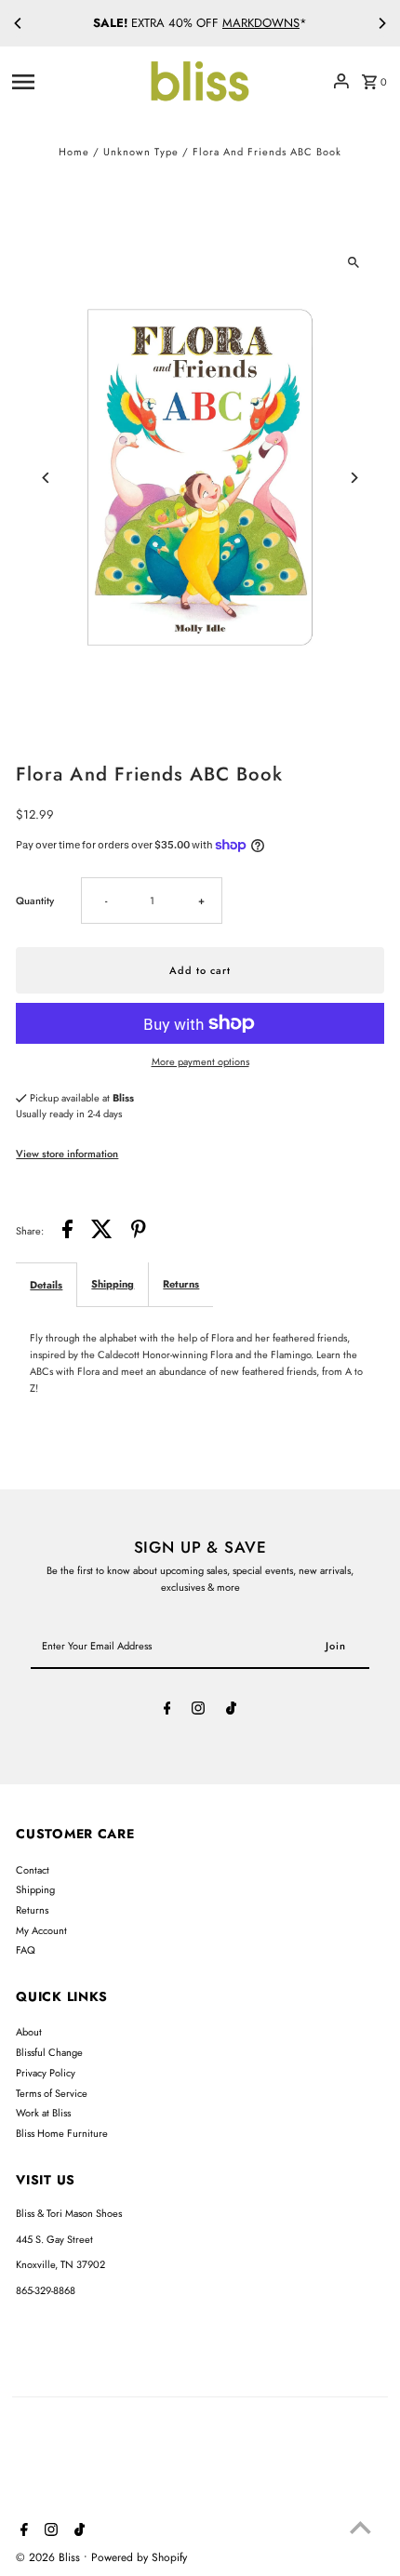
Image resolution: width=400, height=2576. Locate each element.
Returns (181, 1284)
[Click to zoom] (354, 263)
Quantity (35, 901)
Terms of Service (52, 2093)
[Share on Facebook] (67, 1232)
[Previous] (19, 23)
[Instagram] (198, 1711)
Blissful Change (49, 2052)
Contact (33, 1870)
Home (74, 152)
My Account (41, 1930)
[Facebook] (167, 1711)
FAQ (26, 1950)
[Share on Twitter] (102, 1232)
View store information (67, 1154)
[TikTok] (231, 1711)
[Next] (381, 23)
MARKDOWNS (261, 23)
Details (46, 1285)
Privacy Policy (46, 2073)
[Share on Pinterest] (139, 1232)
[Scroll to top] (360, 2527)
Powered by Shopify (139, 2557)
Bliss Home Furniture (62, 2133)
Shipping (113, 1284)
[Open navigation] (73, 81)
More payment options (200, 1061)
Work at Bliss (43, 2113)
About (29, 2032)
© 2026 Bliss (50, 2557)
